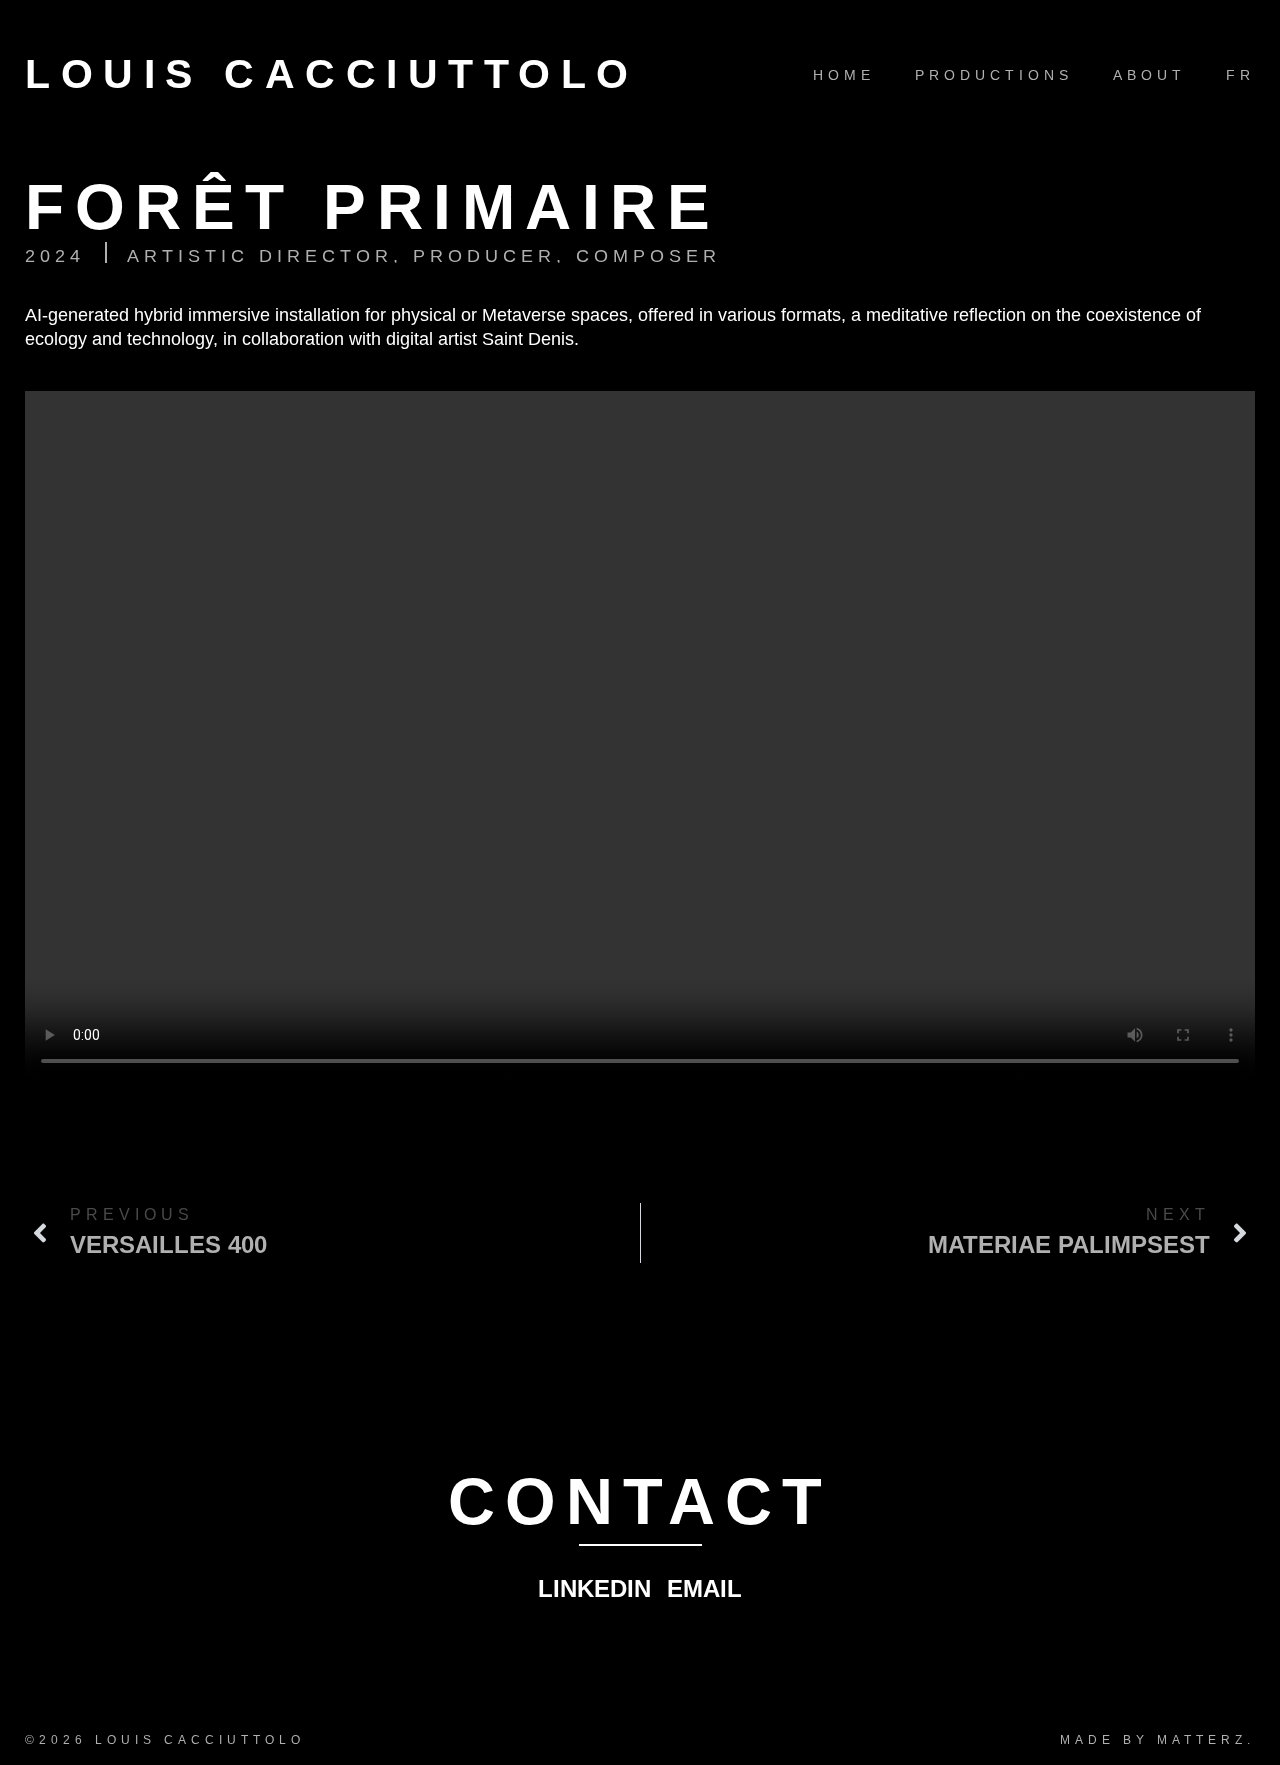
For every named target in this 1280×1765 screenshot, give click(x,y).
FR (1240, 75)
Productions (994, 75)
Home (844, 75)
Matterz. (1206, 1740)
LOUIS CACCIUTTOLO (332, 74)
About (1149, 75)
